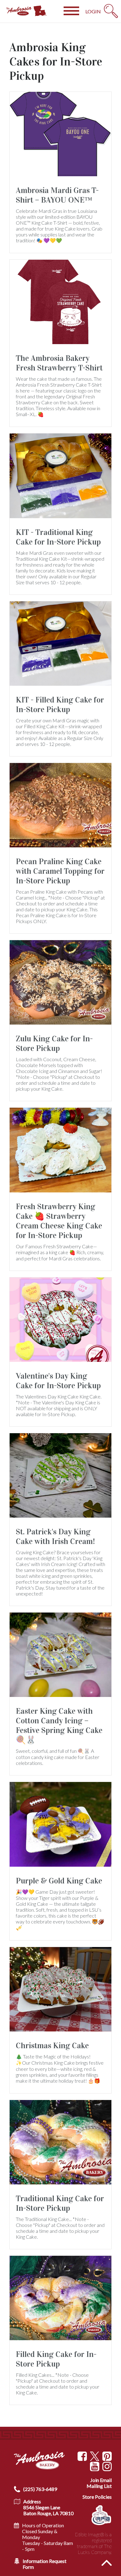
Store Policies (97, 2497)
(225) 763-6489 (40, 2489)
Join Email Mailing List (99, 2483)
